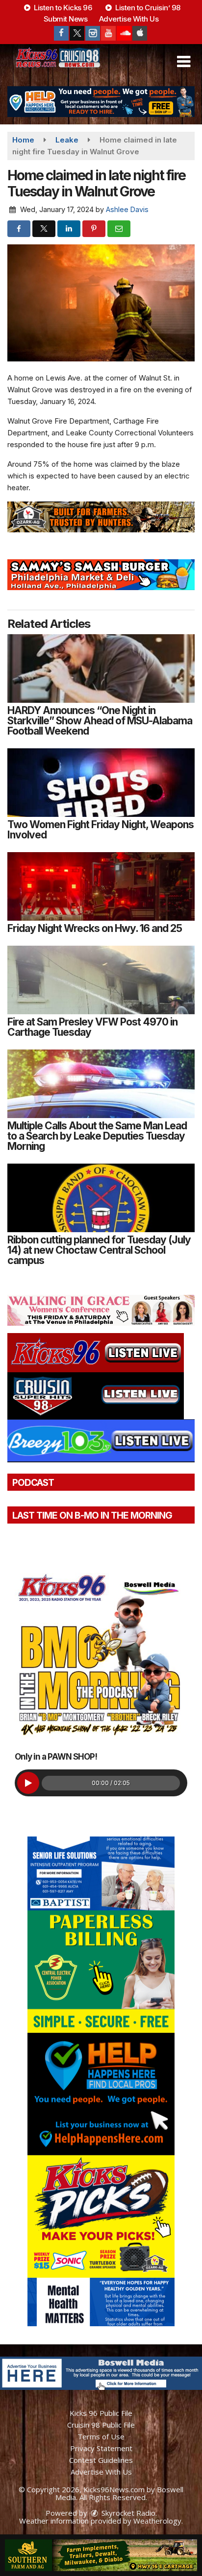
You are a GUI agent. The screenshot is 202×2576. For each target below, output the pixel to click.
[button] (184, 62)
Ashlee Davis (127, 209)
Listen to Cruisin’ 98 (147, 8)
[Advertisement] (101, 102)
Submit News (66, 19)
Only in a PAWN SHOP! (56, 1757)
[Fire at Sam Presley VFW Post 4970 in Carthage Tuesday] (101, 980)
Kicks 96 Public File (101, 2413)
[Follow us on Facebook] (61, 33)
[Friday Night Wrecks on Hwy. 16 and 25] (101, 886)
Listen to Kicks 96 (62, 8)
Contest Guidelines (101, 2460)
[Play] (28, 1783)
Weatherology (157, 2521)
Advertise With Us (129, 19)
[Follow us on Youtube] (108, 33)
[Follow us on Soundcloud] (124, 33)
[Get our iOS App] (140, 33)
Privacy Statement (101, 2448)
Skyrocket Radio (127, 2513)
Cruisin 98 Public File (101, 2425)
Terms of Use (101, 2436)
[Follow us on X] (77, 33)
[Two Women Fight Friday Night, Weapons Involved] (101, 783)
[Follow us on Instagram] (93, 33)
